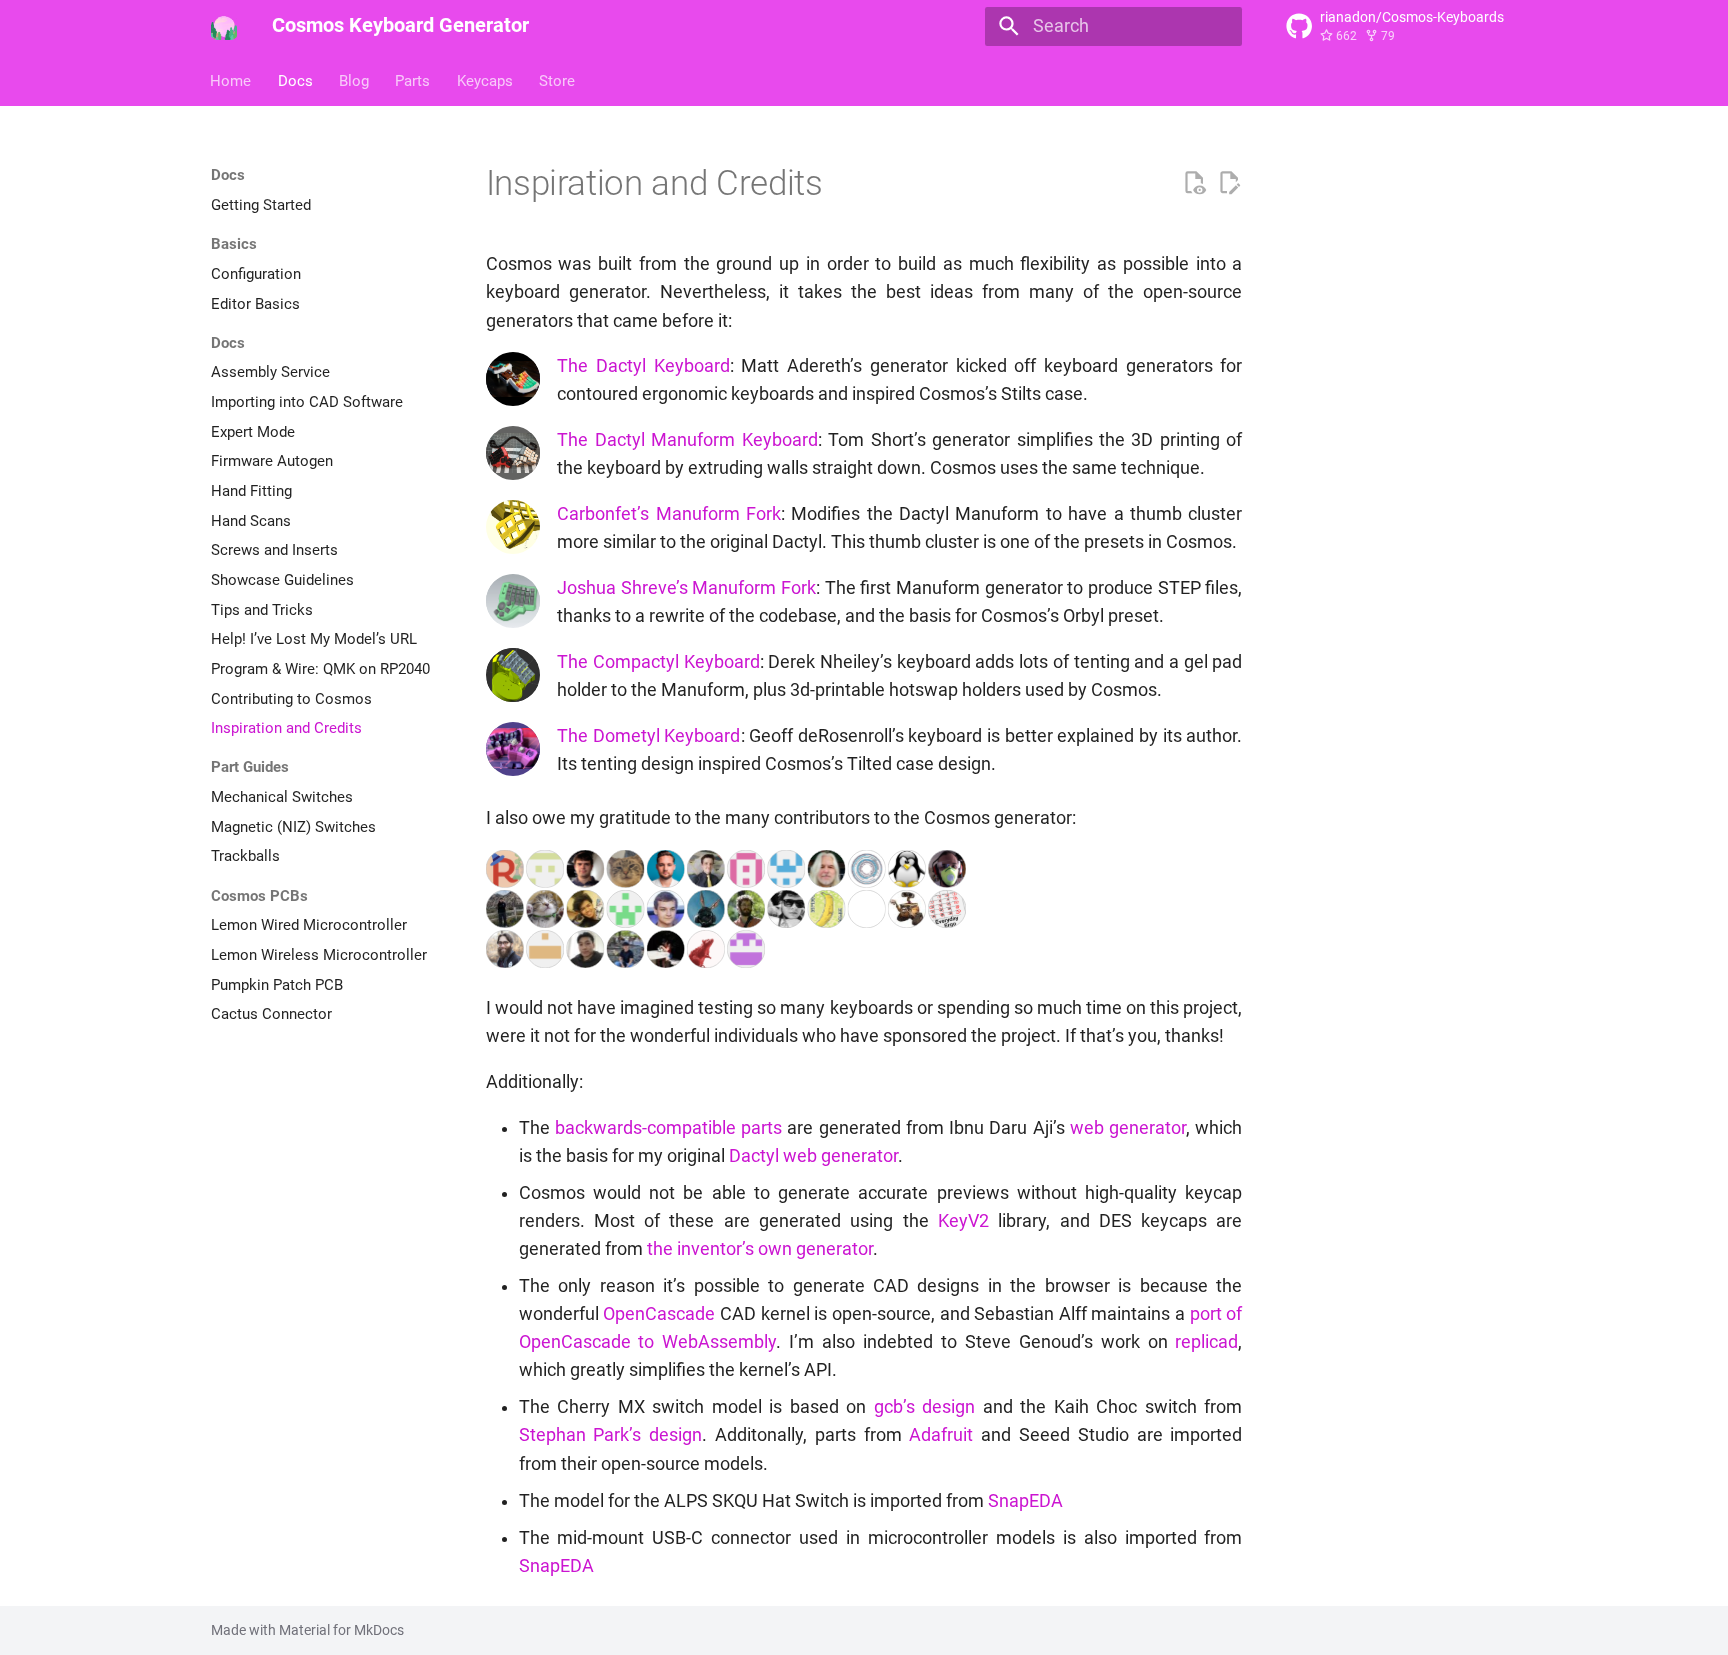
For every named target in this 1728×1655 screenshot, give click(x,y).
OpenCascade (659, 1314)
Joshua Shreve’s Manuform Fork (686, 588)
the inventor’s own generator (760, 1249)
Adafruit (941, 1435)
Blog (354, 80)
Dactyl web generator (813, 1156)
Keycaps (485, 80)
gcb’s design (925, 1407)
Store (557, 80)
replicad (1206, 1342)
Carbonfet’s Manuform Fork (669, 514)
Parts (413, 80)
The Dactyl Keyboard (643, 366)
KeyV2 (963, 1221)
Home (231, 80)
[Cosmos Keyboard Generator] (224, 26)
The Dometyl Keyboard (648, 736)
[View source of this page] (1194, 183)
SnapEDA (1025, 1501)
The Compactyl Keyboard (658, 662)
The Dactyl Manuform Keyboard (687, 440)
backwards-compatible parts (668, 1128)
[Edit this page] (1229, 183)
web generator (1128, 1128)
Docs (295, 80)
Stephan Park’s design (611, 1435)
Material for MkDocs (341, 1630)
